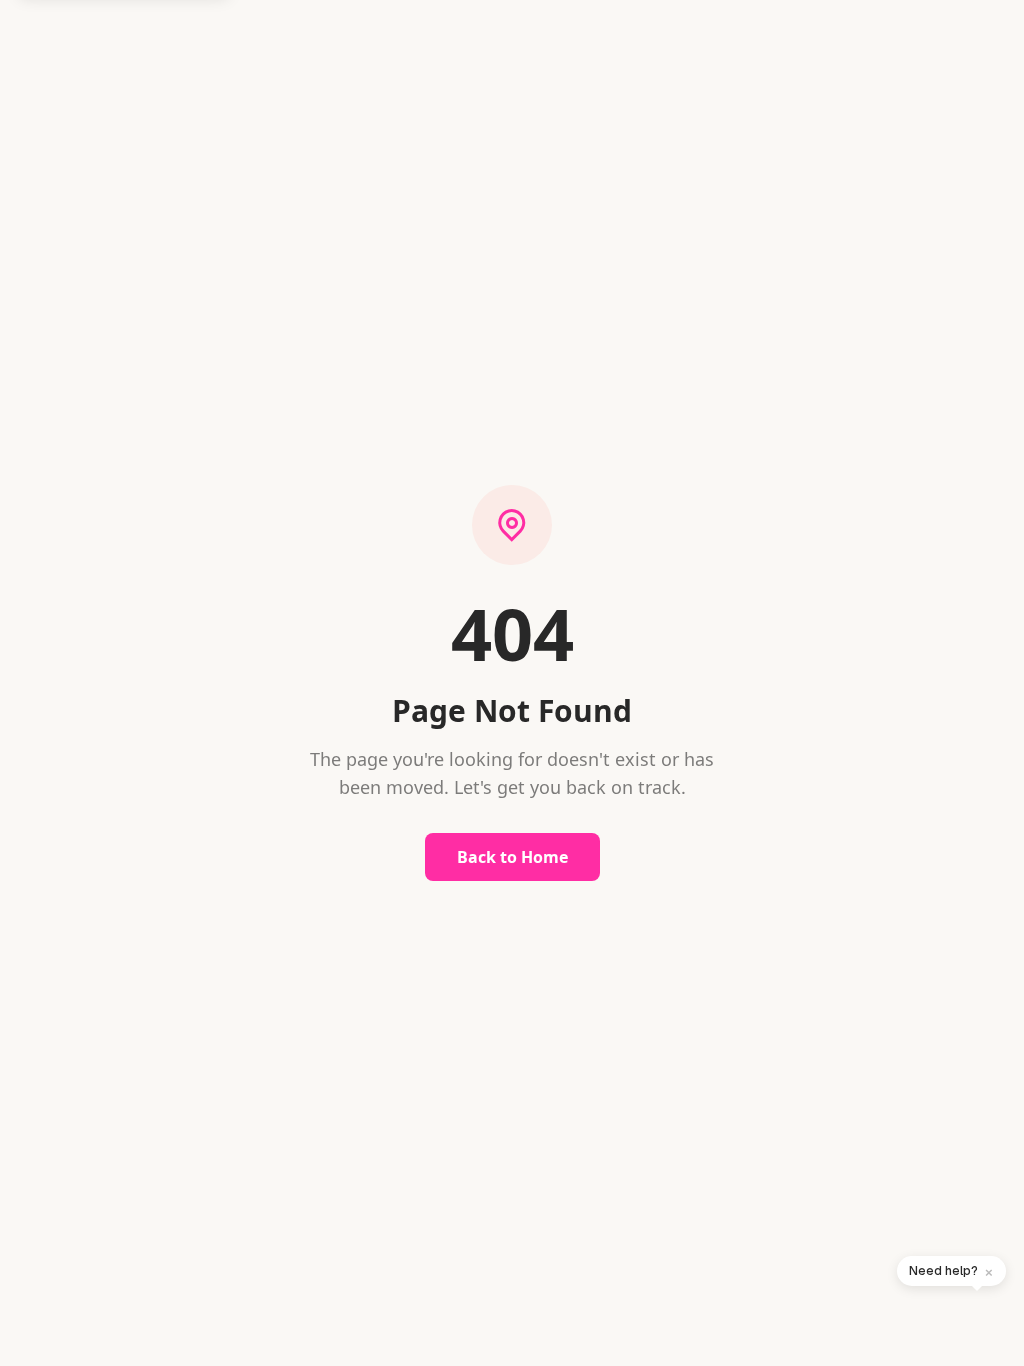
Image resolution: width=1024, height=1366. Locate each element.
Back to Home (512, 857)
